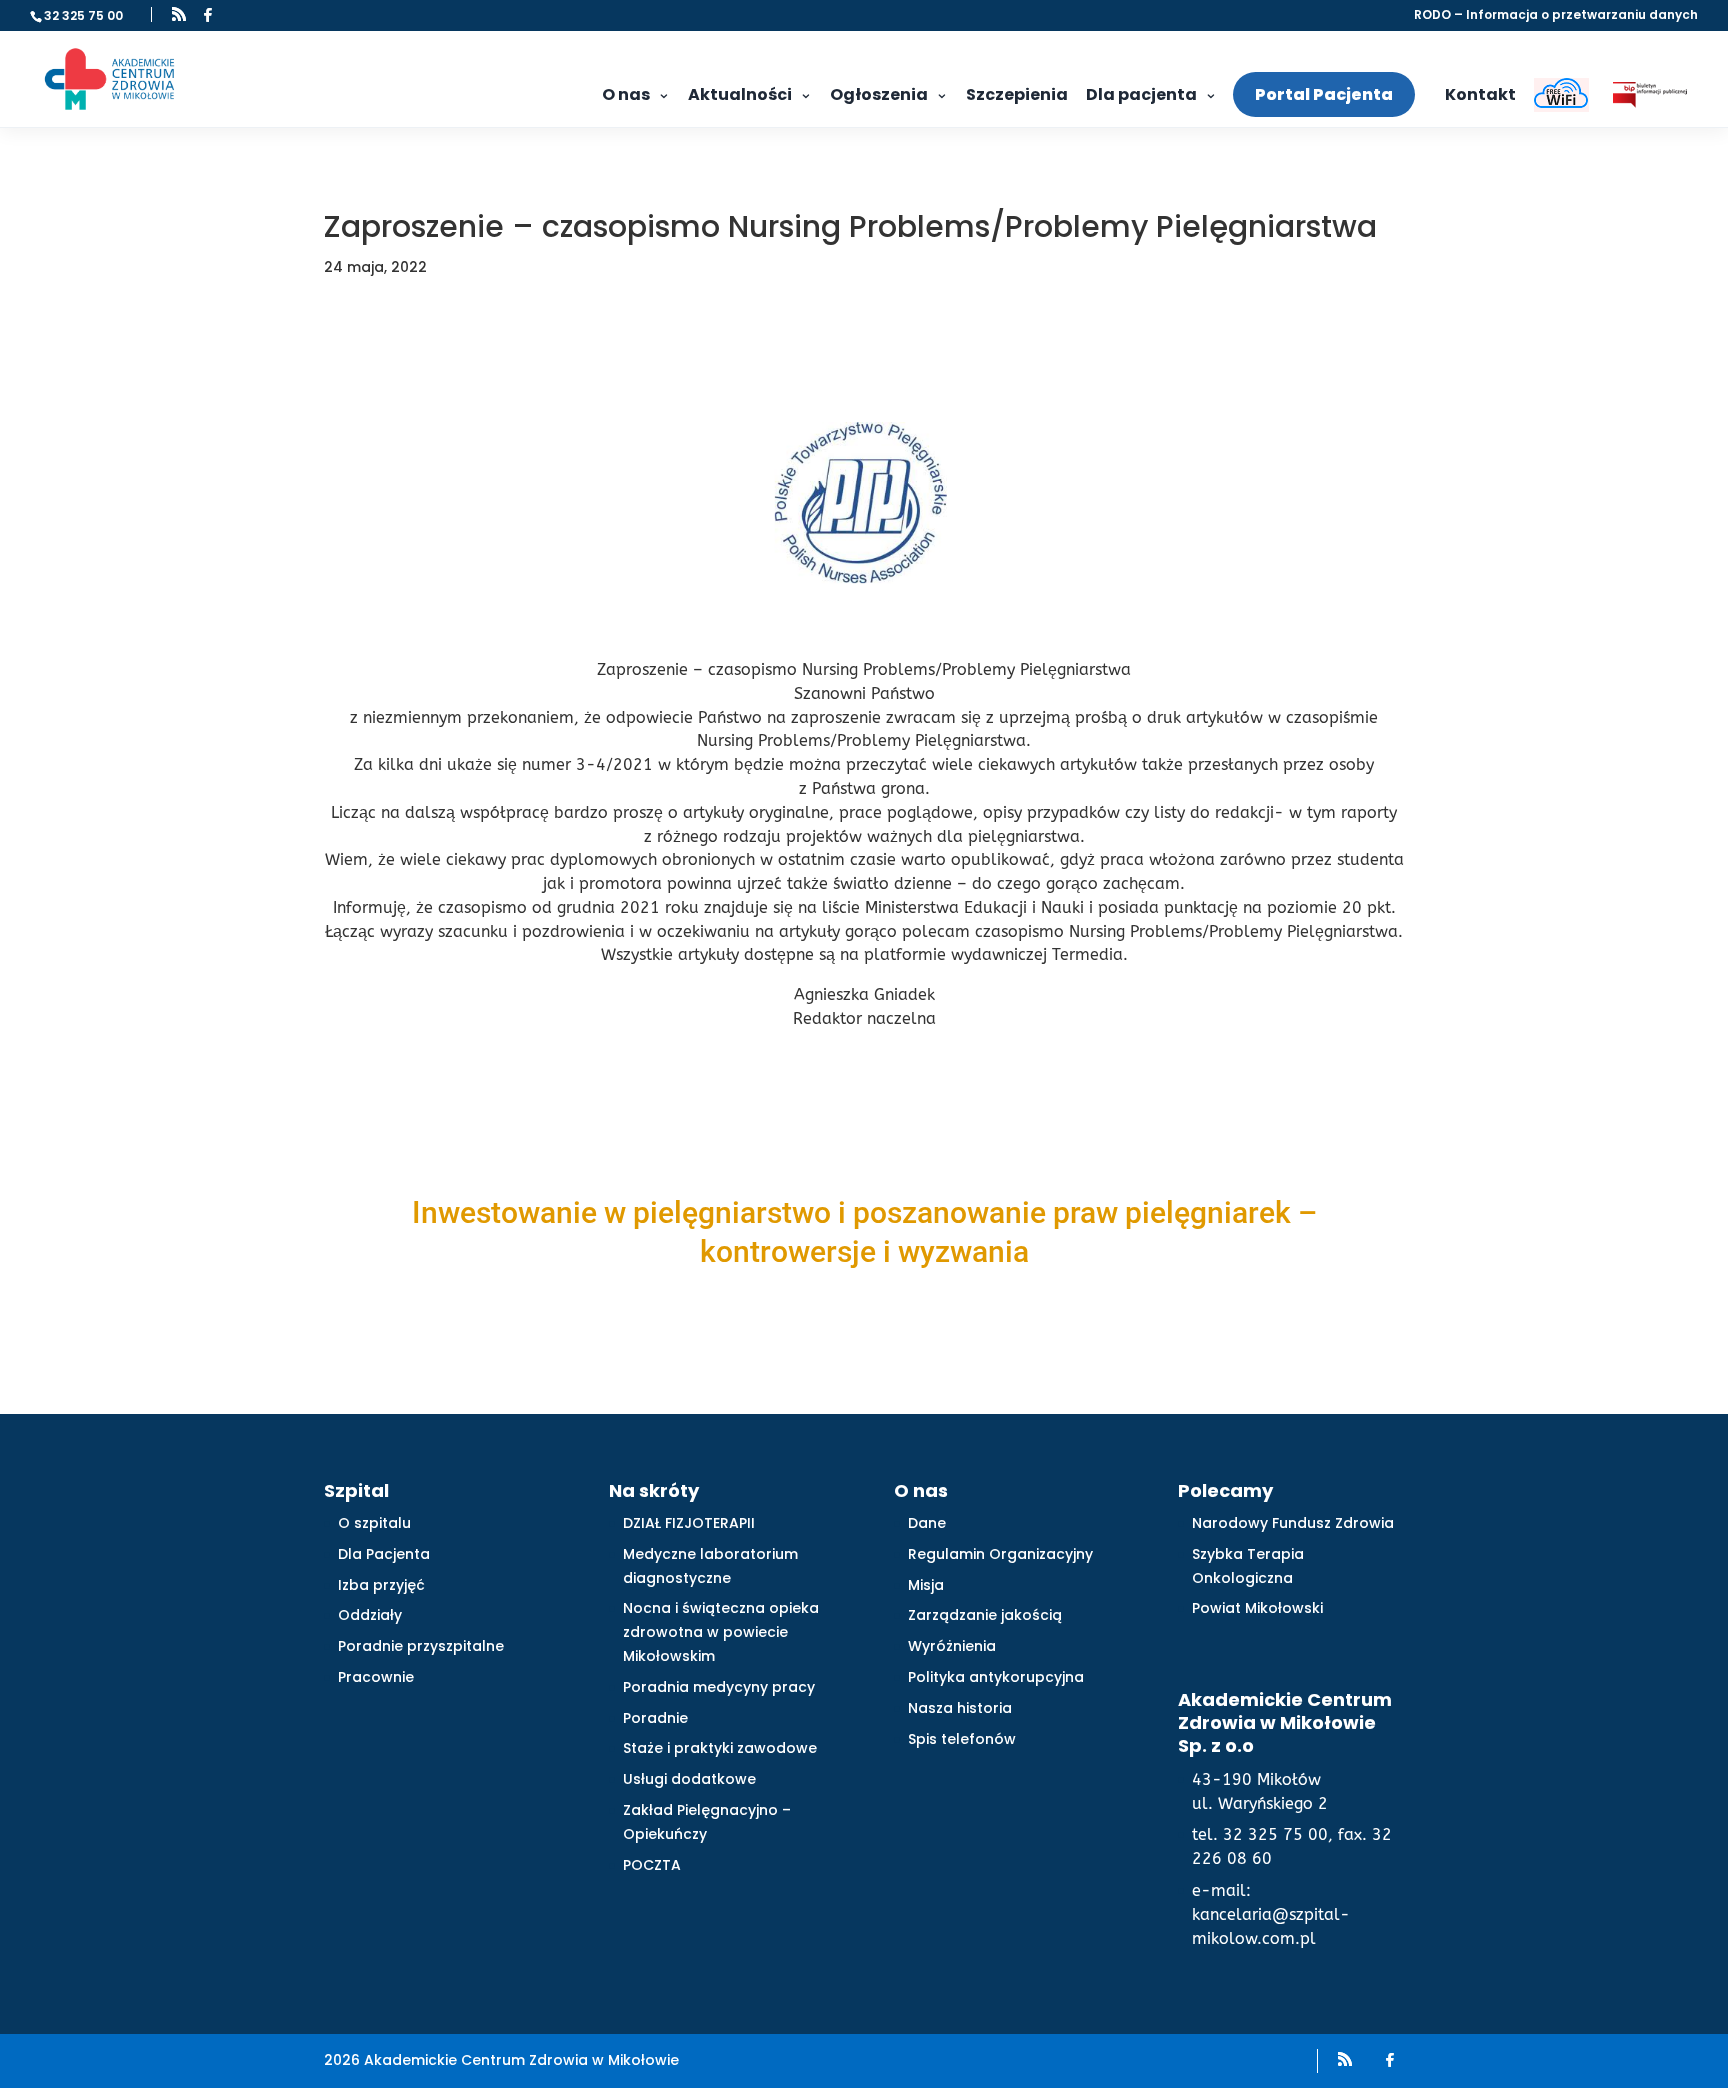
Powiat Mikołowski (1257, 1608)
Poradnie (655, 1718)
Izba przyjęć (381, 1585)
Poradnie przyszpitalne (421, 1646)
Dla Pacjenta (384, 1554)
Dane (927, 1523)
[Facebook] (208, 15)
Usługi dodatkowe (689, 1779)
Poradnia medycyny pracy (719, 1687)
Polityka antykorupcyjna (996, 1677)
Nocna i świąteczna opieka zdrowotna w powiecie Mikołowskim (721, 1632)
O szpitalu (374, 1523)
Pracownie (376, 1677)
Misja (926, 1585)
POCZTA (652, 1865)
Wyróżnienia (952, 1646)
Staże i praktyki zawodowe (720, 1748)
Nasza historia (960, 1708)
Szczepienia (1017, 94)
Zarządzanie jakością (985, 1615)
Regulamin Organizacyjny (1000, 1554)
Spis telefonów (962, 1739)
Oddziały (370, 1615)
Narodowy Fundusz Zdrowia (1293, 1523)
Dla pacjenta (1141, 94)
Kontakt (1480, 94)
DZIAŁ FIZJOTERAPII (689, 1523)
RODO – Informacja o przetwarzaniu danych (1556, 16)
